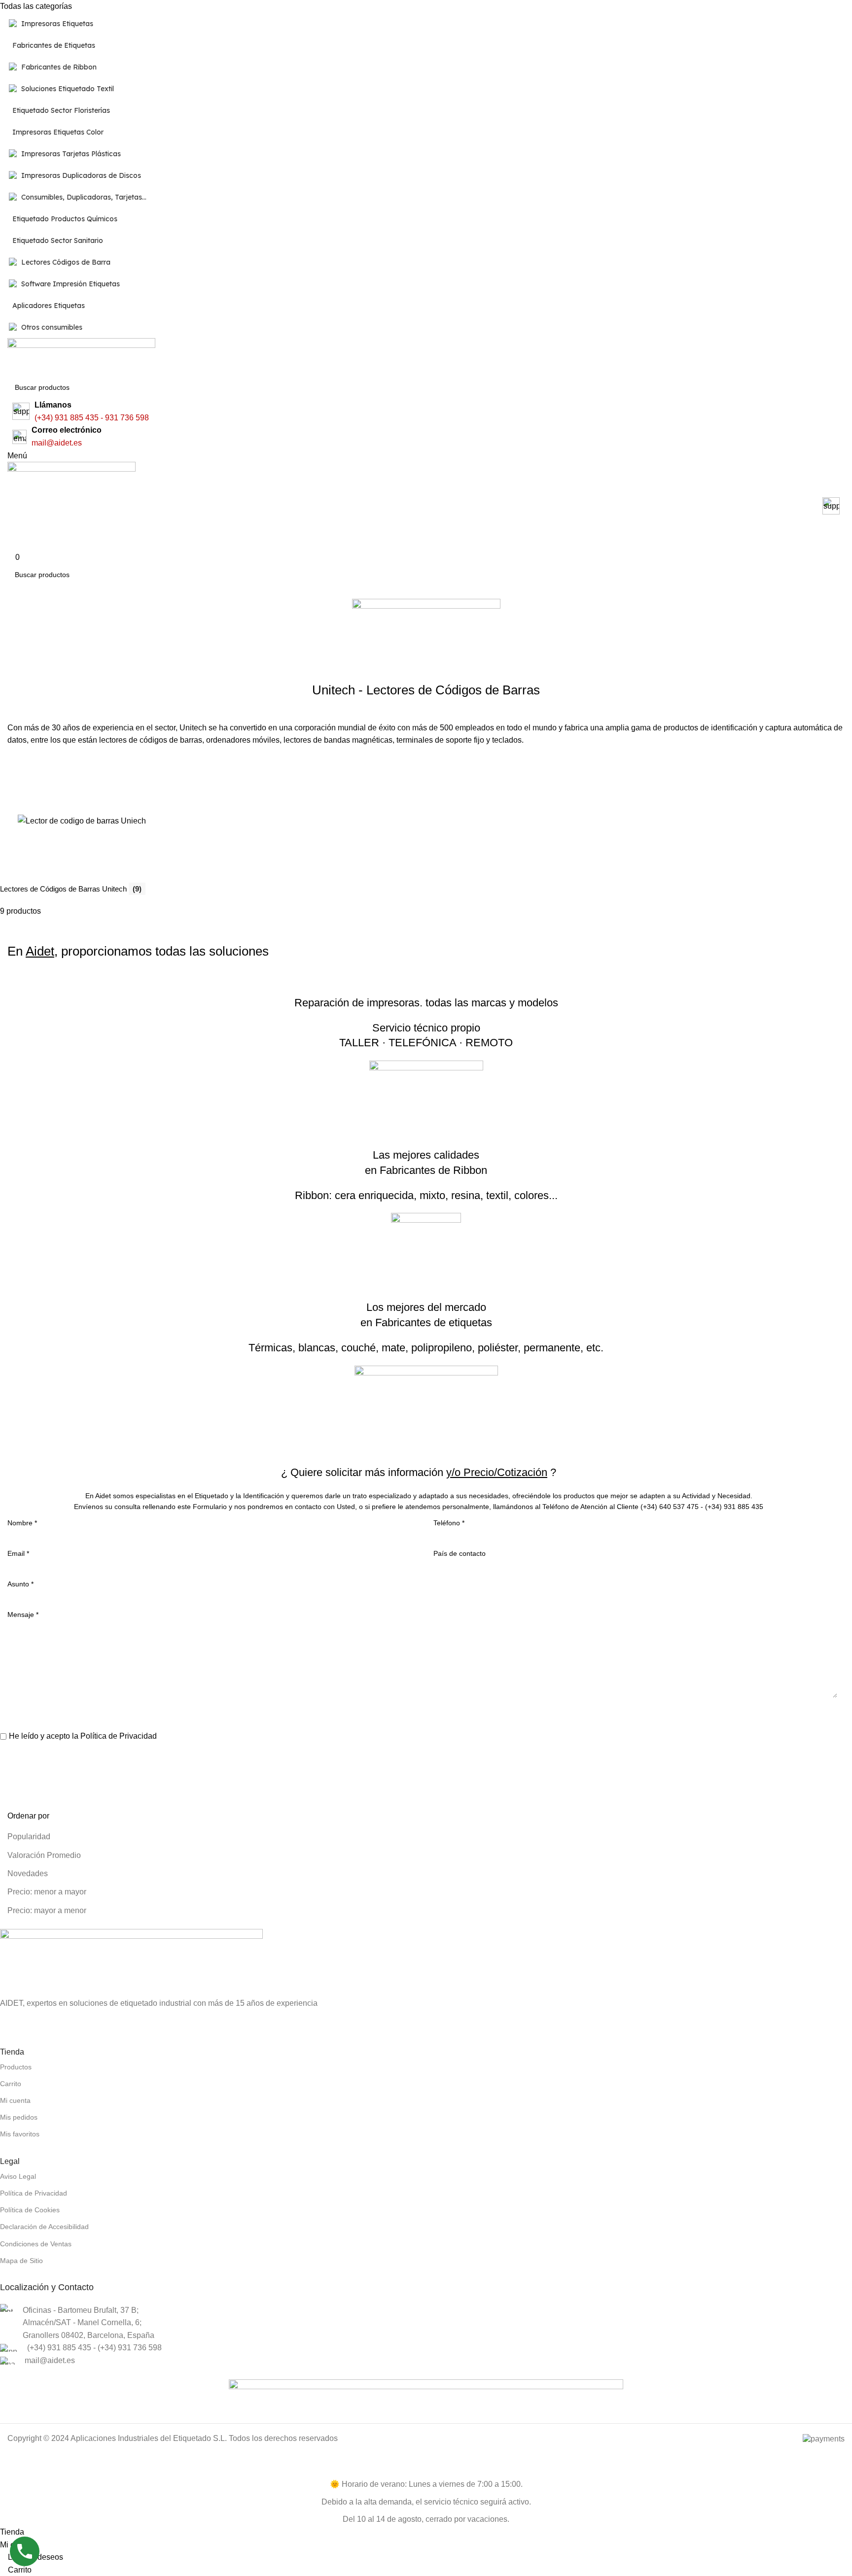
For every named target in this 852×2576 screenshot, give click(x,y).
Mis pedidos (19, 2117)
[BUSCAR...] (848, 381)
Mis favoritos (20, 2134)
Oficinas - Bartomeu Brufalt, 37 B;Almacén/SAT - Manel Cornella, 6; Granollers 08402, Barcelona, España (89, 2323)
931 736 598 (127, 418)
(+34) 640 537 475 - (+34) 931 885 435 (702, 1507)
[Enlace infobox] (426, 507)
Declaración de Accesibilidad (44, 2227)
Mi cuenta (15, 2100)
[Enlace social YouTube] (35, 2021)
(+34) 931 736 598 (130, 2348)
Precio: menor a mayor (47, 1892)
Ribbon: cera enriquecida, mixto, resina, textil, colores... (426, 1195)
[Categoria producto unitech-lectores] (419, 839)
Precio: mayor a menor (47, 1910)
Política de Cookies (30, 2210)
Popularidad (29, 1837)
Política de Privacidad (119, 1736)
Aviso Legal (18, 2176)
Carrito (11, 2084)
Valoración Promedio (44, 1855)
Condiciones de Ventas (36, 2244)
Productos (16, 2067)
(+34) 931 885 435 (67, 418)
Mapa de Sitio (21, 2261)
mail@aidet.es (57, 443)
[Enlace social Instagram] (12, 2021)
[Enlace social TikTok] (59, 2021)
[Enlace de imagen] (131, 1962)
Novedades (28, 1873)
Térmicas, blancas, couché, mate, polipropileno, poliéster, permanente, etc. (426, 1348)
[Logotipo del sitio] (81, 357)
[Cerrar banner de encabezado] (12, 2466)
